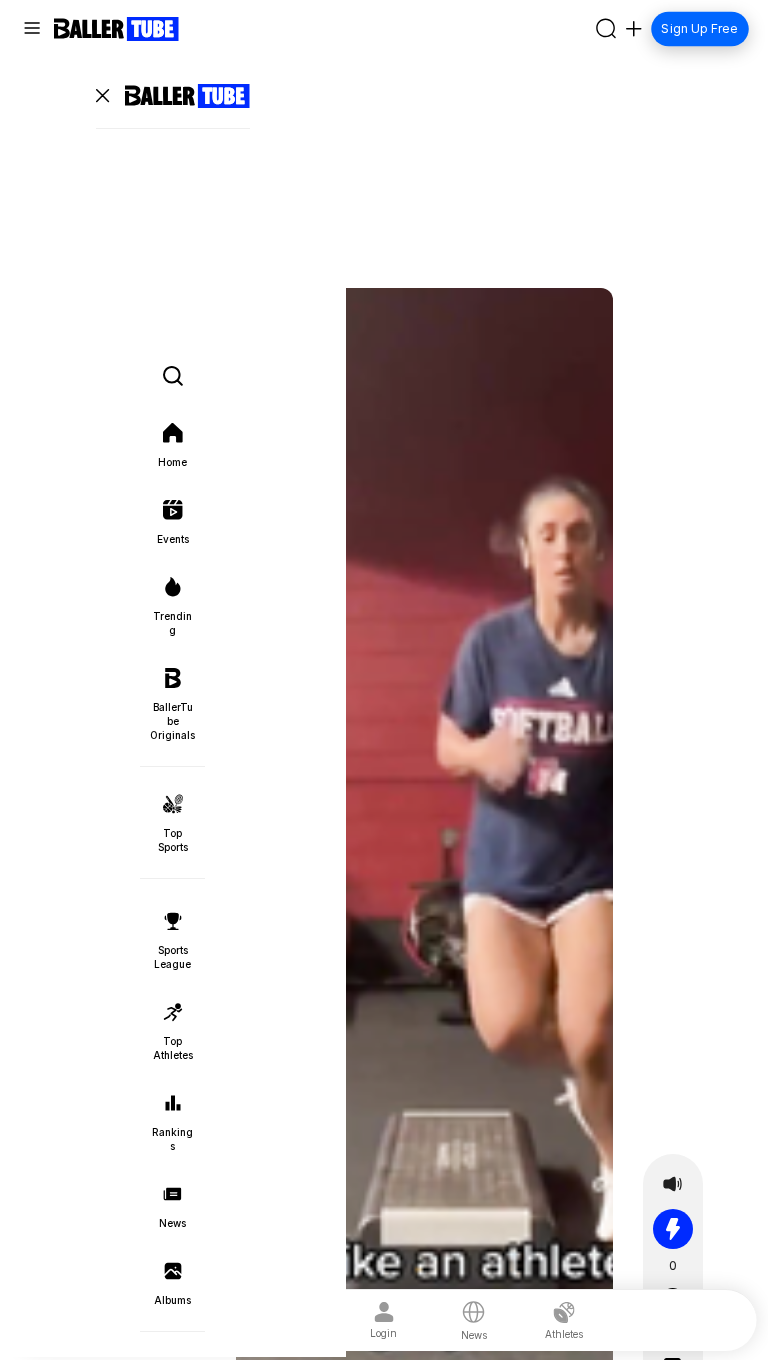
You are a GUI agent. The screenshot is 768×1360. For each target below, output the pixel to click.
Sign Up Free (700, 28)
